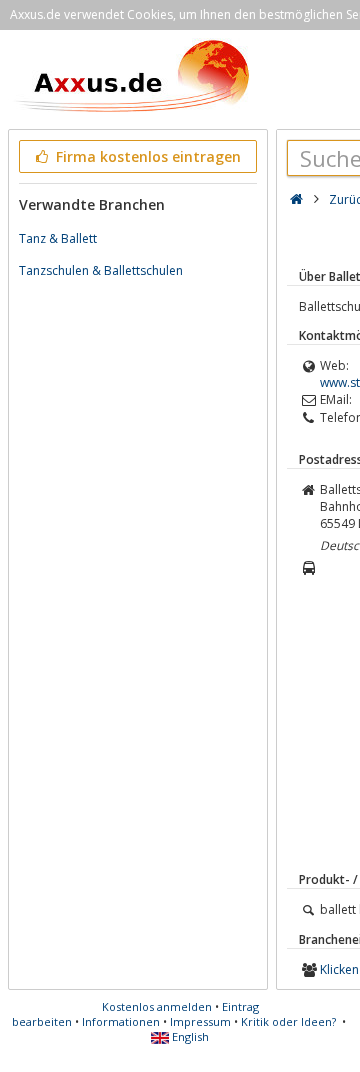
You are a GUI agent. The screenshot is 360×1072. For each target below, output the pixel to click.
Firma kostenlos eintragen (146, 156)
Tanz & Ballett (58, 238)
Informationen (121, 1021)
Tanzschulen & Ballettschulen (101, 270)
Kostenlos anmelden (157, 1006)
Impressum (200, 1021)
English (189, 1036)
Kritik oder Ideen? (288, 1021)
